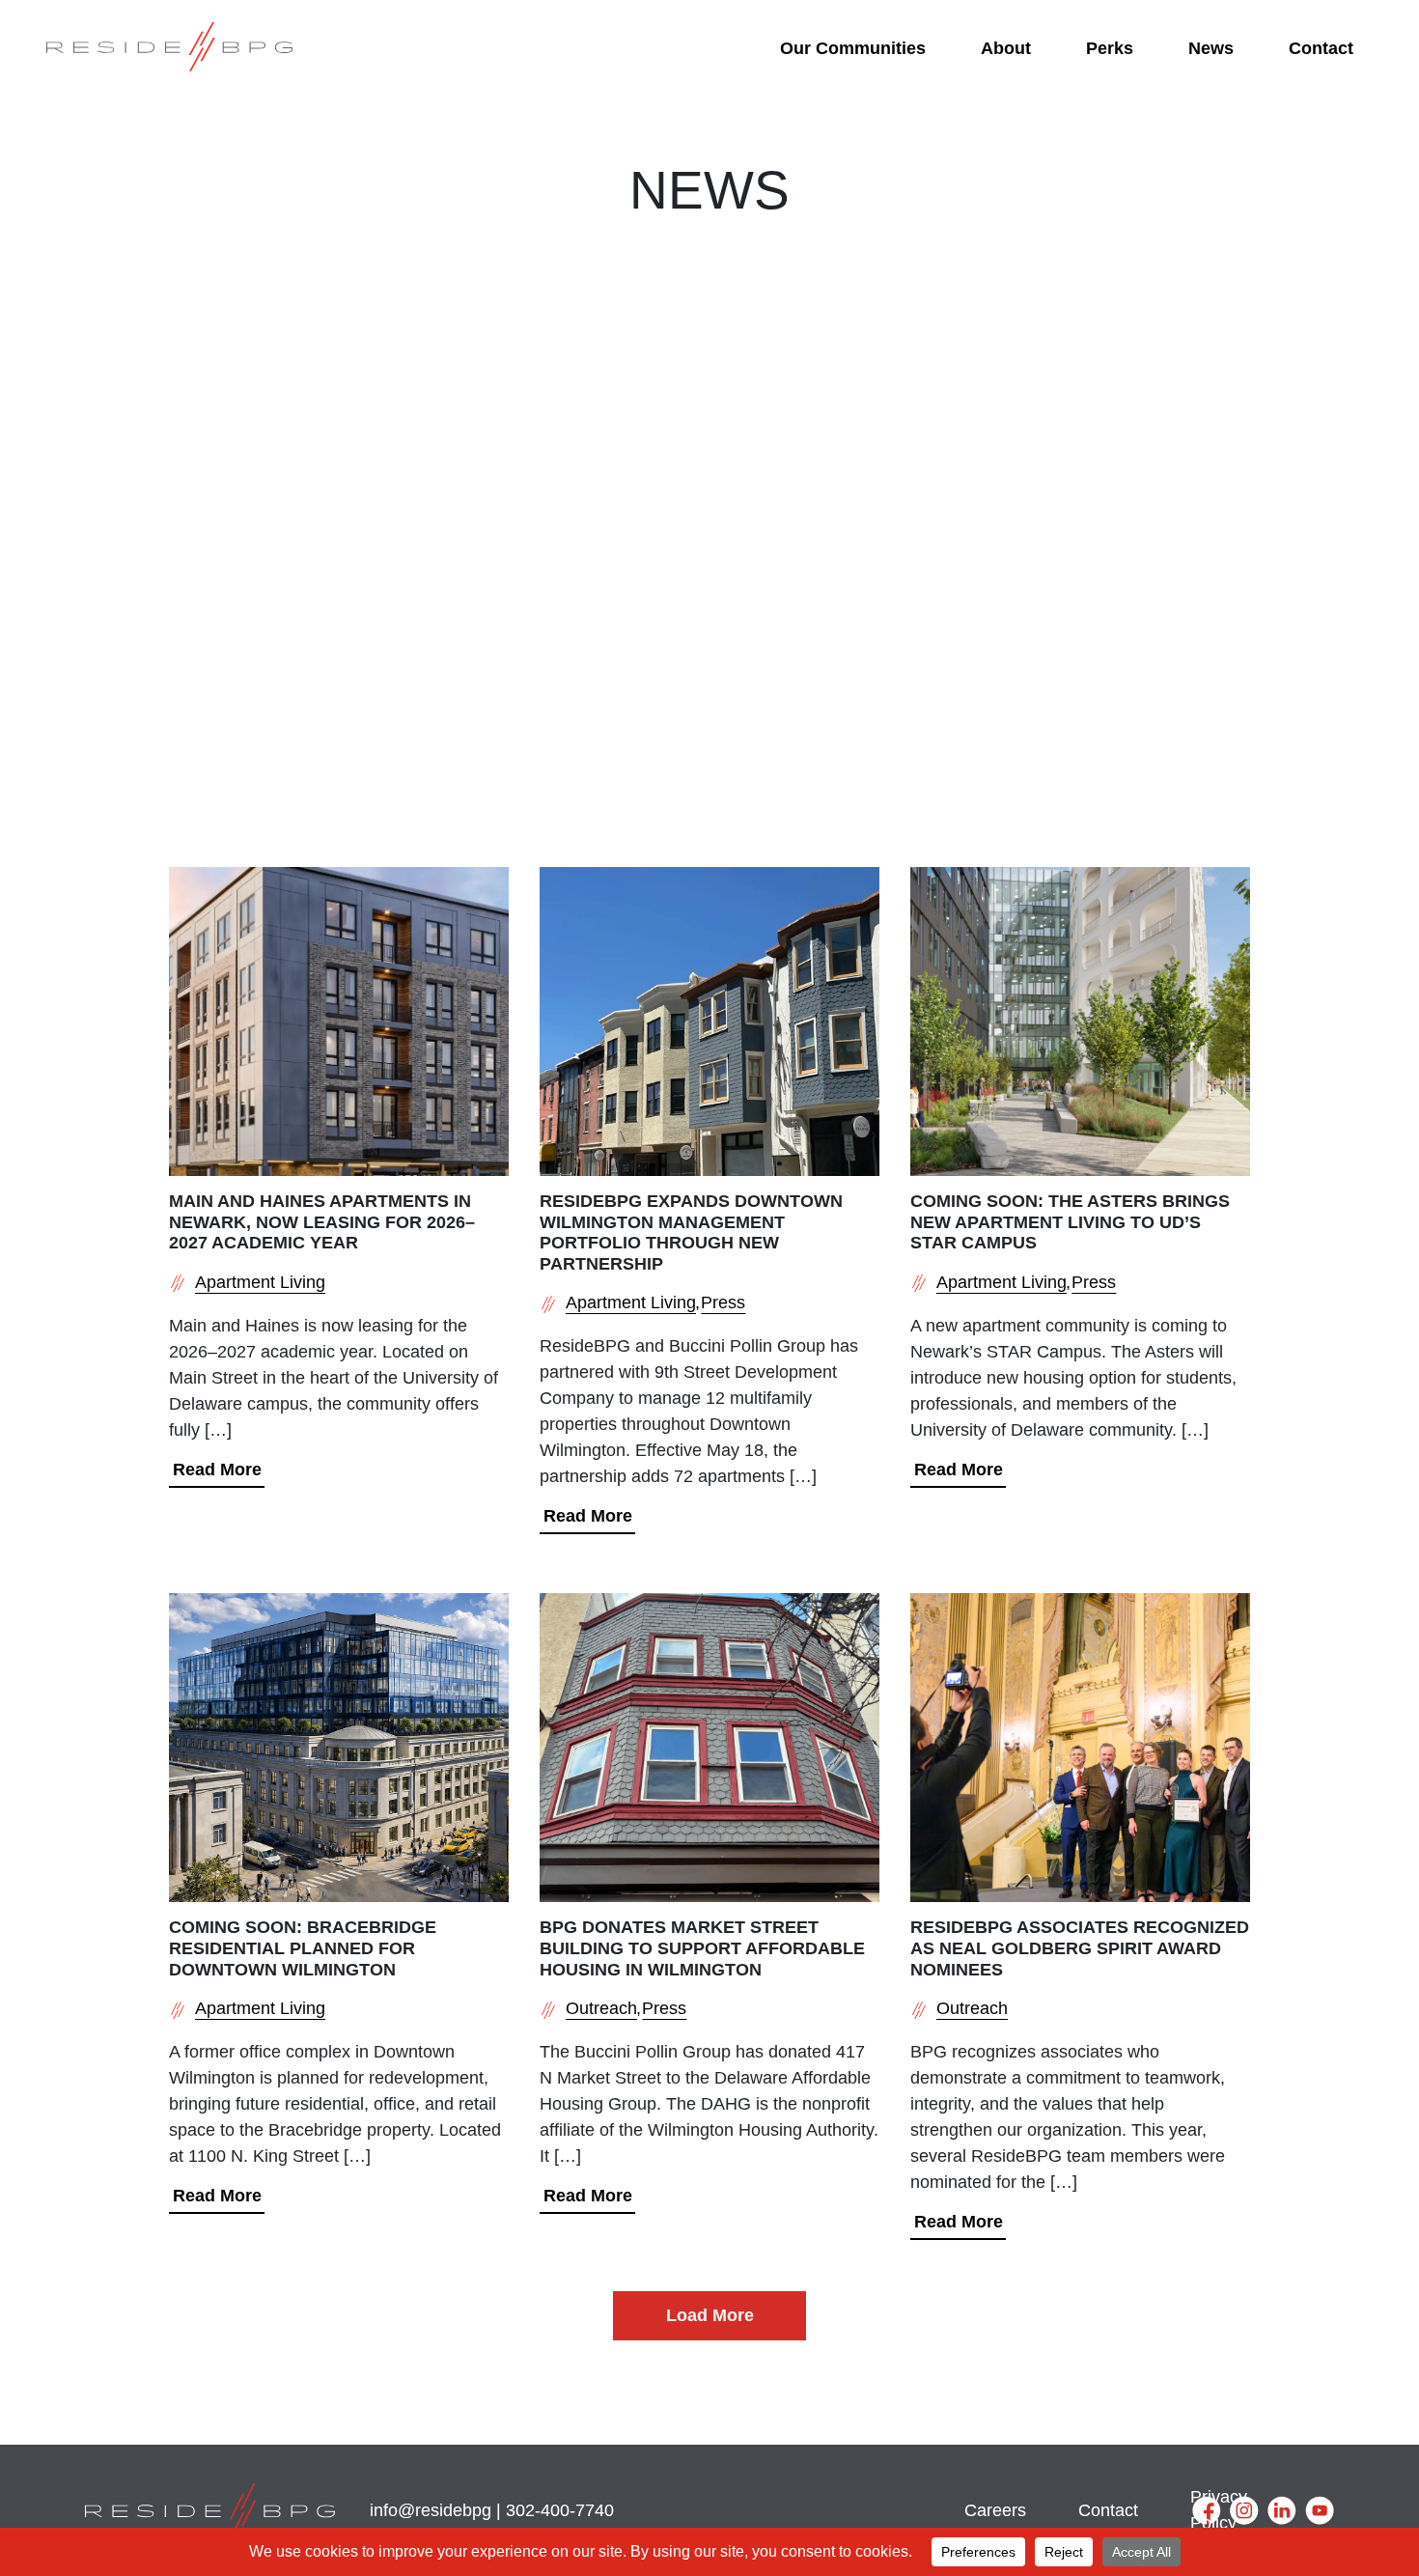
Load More (710, 2315)
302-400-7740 (560, 2510)
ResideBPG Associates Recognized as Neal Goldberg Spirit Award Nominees (1080, 1948)
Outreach (601, 2008)
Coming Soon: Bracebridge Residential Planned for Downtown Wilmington (303, 1948)
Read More (217, 1470)
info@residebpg (431, 2510)
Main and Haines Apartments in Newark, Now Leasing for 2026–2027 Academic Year (322, 1222)
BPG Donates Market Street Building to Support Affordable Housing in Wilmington (702, 1948)
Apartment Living (260, 1282)
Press (723, 1302)
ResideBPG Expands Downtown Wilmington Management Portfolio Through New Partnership (691, 1232)
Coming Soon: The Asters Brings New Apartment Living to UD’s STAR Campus (1070, 1222)
